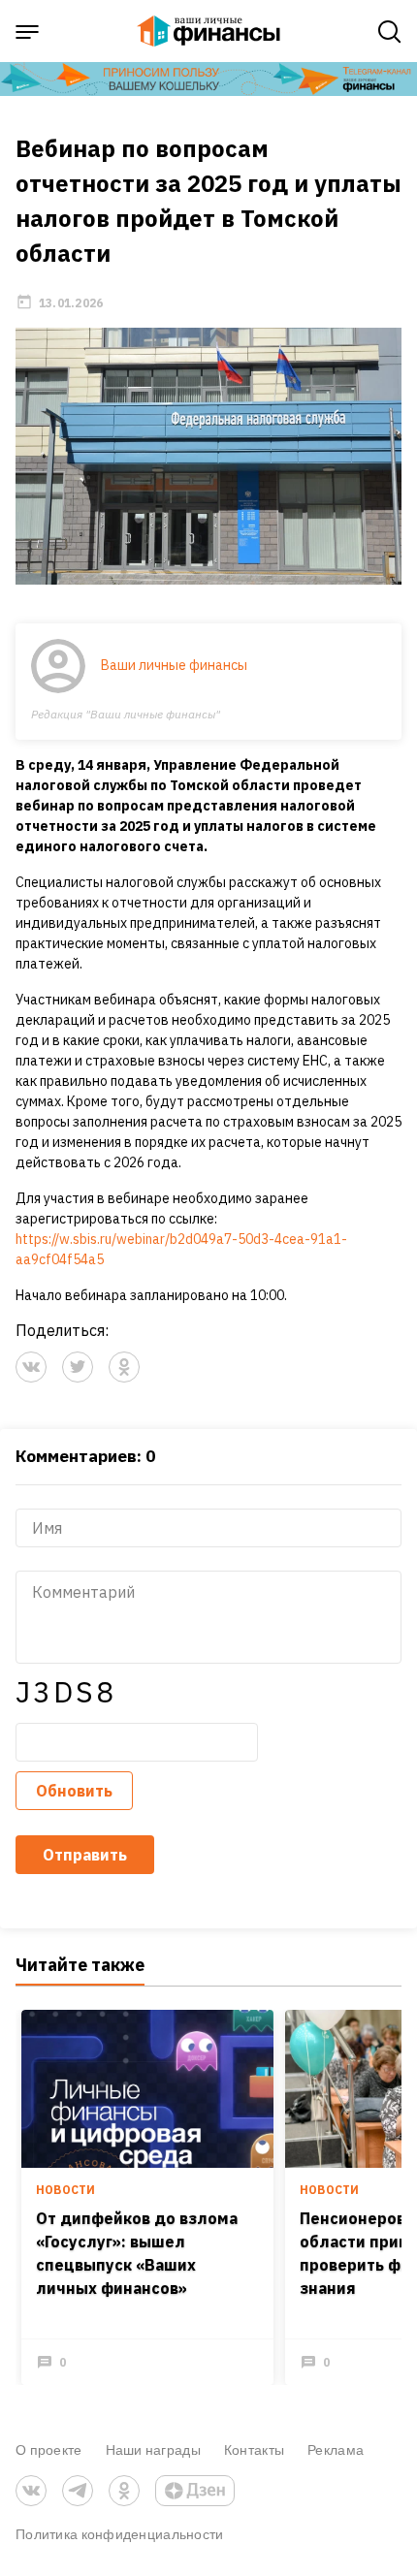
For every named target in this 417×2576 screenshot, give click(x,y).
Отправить (85, 1855)
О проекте (49, 2449)
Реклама (336, 2449)
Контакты (254, 2449)
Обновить (74, 1791)
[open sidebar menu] (27, 32)
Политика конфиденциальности (120, 2534)
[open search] (390, 32)
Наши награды (153, 2449)
